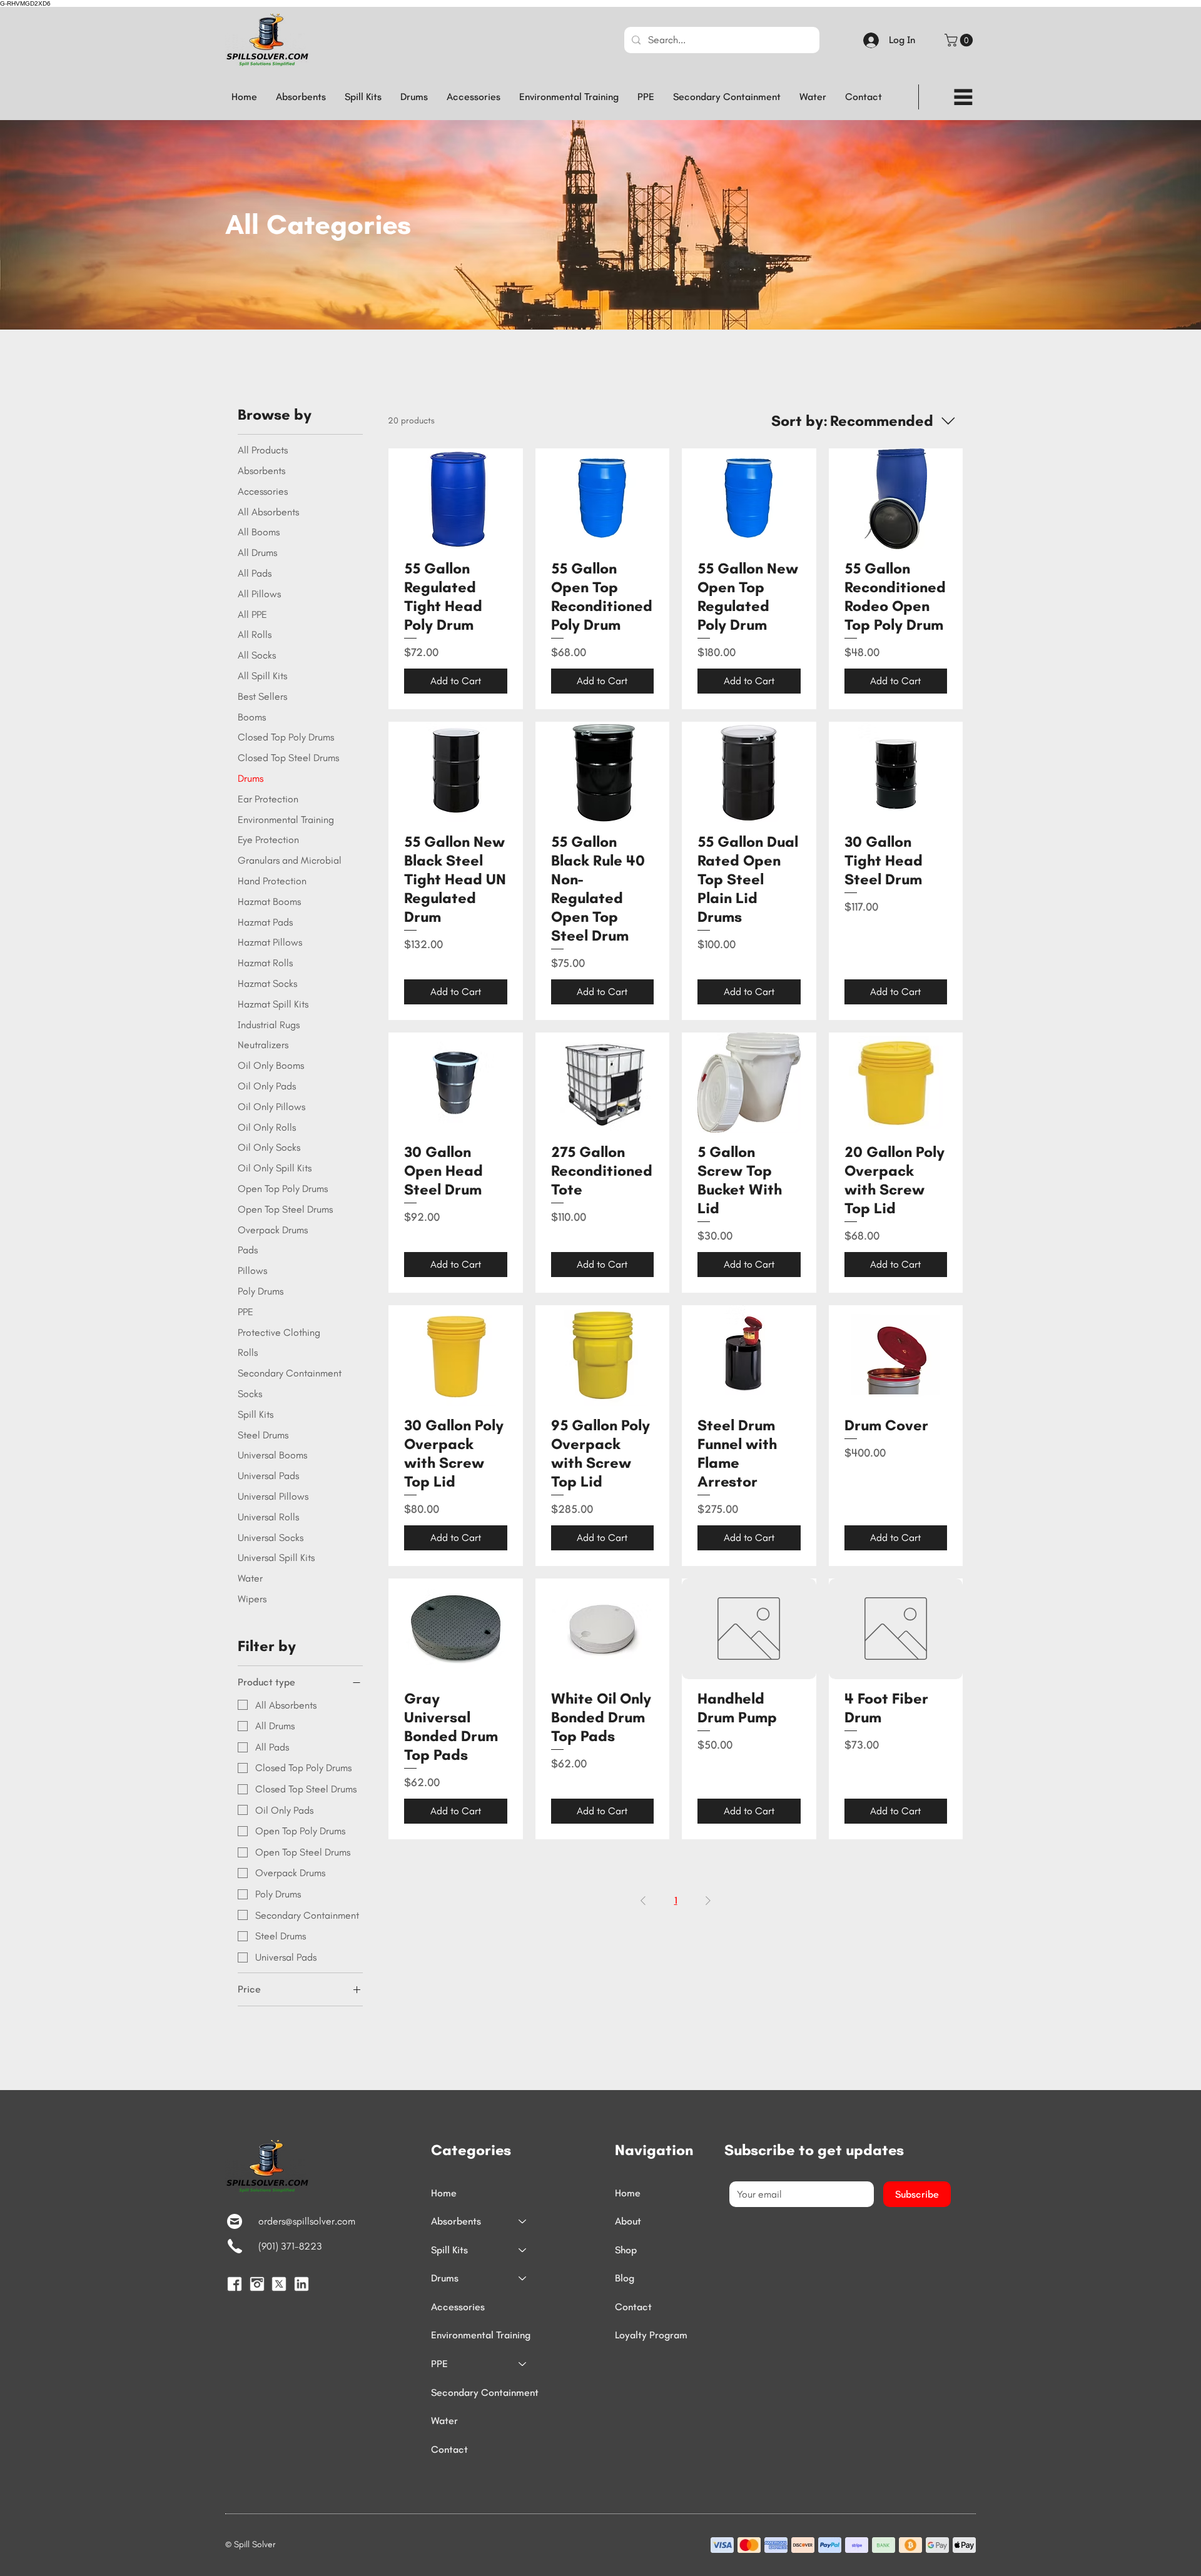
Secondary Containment (485, 2392)
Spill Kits (449, 2250)
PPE (439, 2364)
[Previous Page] (643, 1901)
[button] (960, 40)
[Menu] (963, 97)
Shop (626, 2250)
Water (444, 2421)
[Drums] (523, 2278)
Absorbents (456, 2221)
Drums (445, 2278)
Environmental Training (481, 2335)
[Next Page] (708, 1901)
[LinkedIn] (302, 2284)
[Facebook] (235, 2284)
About (628, 2221)
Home (444, 2193)
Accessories (458, 2307)
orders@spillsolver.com (307, 2221)
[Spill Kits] (523, 2250)
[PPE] (523, 2364)
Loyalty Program (651, 2335)
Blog (625, 2278)
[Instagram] (257, 2284)
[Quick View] (456, 499)
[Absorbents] (523, 2221)
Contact (449, 2449)
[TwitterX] (279, 2284)
